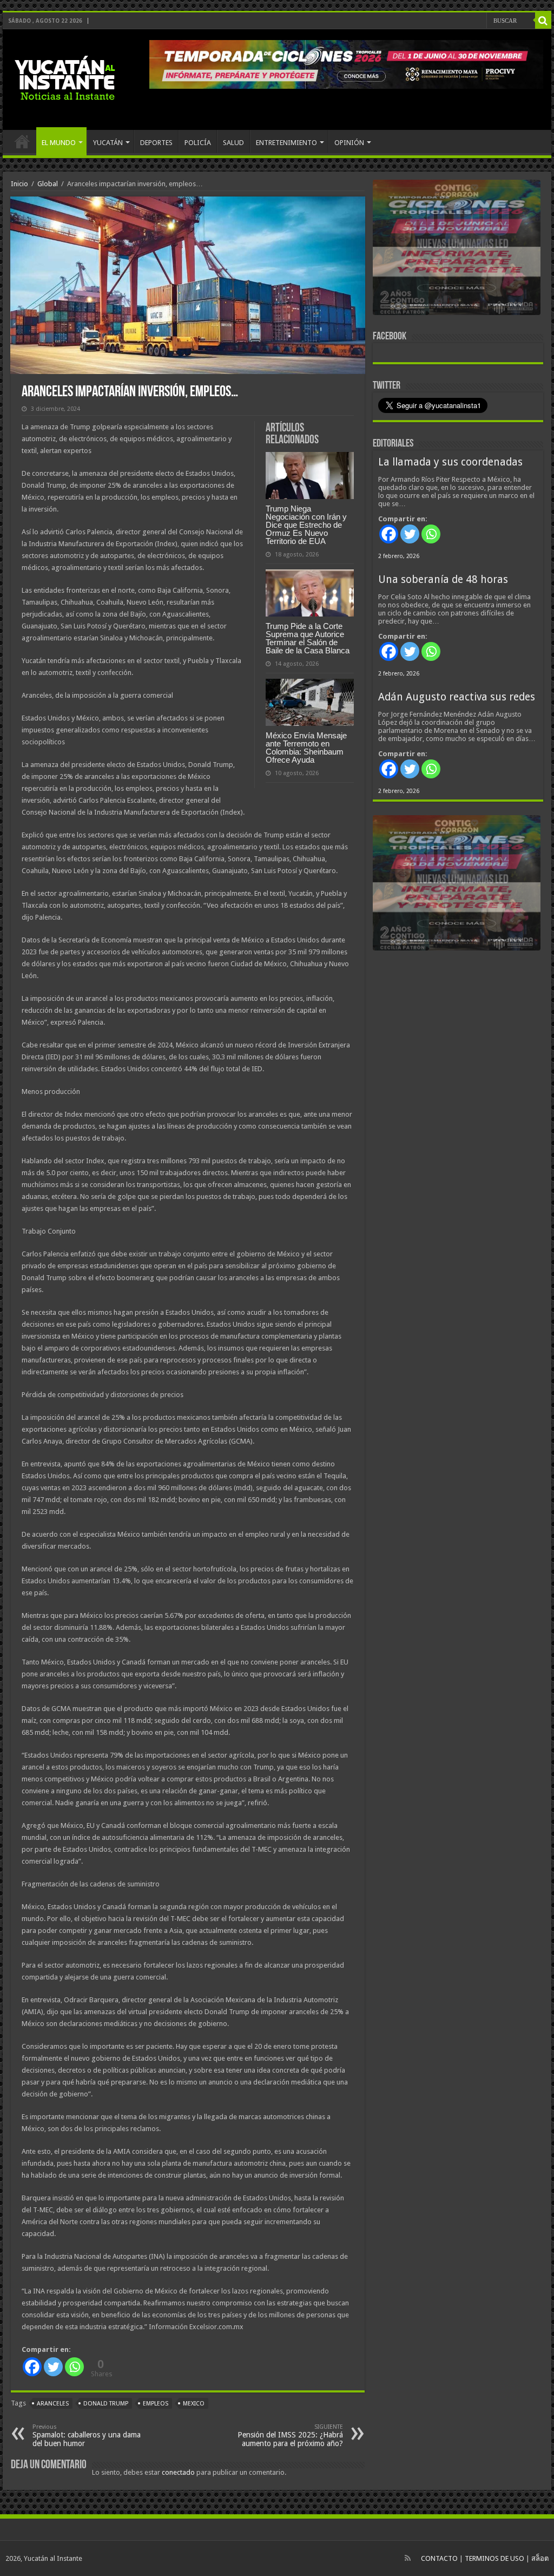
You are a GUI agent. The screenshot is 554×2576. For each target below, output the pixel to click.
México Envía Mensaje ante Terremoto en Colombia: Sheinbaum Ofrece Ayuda (306, 748)
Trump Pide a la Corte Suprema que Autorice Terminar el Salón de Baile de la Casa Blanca (308, 638)
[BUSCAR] (543, 21)
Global (48, 184)
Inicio (19, 184)
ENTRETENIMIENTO (286, 143)
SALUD (233, 143)
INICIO (22, 141)
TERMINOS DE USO (494, 2558)
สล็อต (540, 2558)
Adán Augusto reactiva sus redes (457, 697)
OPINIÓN (349, 143)
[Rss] (408, 2558)
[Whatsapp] (74, 2367)
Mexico (194, 2404)
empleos (156, 2404)
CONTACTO (439, 2558)
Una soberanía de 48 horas (443, 579)
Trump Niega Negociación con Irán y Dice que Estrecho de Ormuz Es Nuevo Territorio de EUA (306, 525)
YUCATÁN (108, 143)
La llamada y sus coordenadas (450, 462)
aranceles (53, 2404)
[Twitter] (53, 2367)
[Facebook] (32, 2367)
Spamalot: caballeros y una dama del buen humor (87, 2436)
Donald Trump (106, 2404)
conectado (178, 2472)
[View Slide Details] (457, 250)
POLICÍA (198, 143)
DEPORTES (156, 143)
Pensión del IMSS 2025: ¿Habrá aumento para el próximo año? (290, 2436)
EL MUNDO (59, 143)
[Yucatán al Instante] (65, 77)
